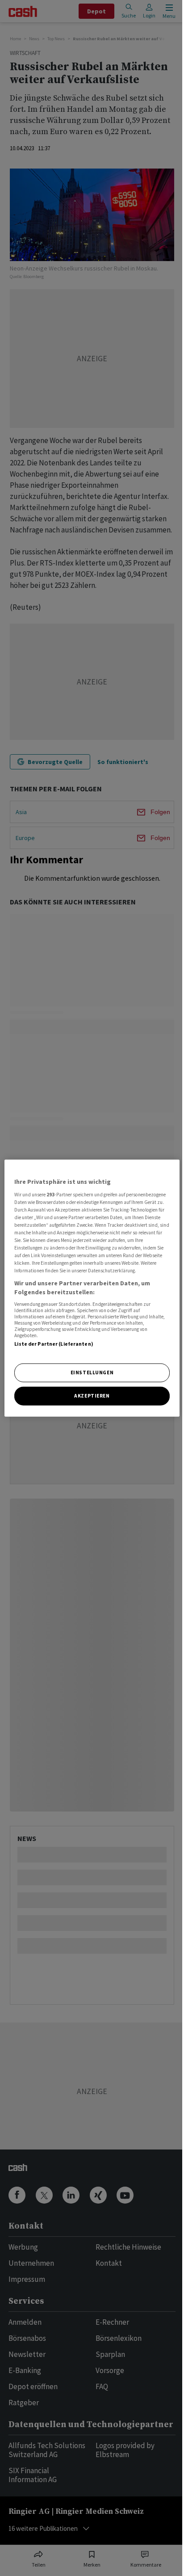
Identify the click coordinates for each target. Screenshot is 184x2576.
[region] (92, 1288)
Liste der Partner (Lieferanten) (54, 1344)
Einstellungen (92, 1372)
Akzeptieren (92, 1395)
